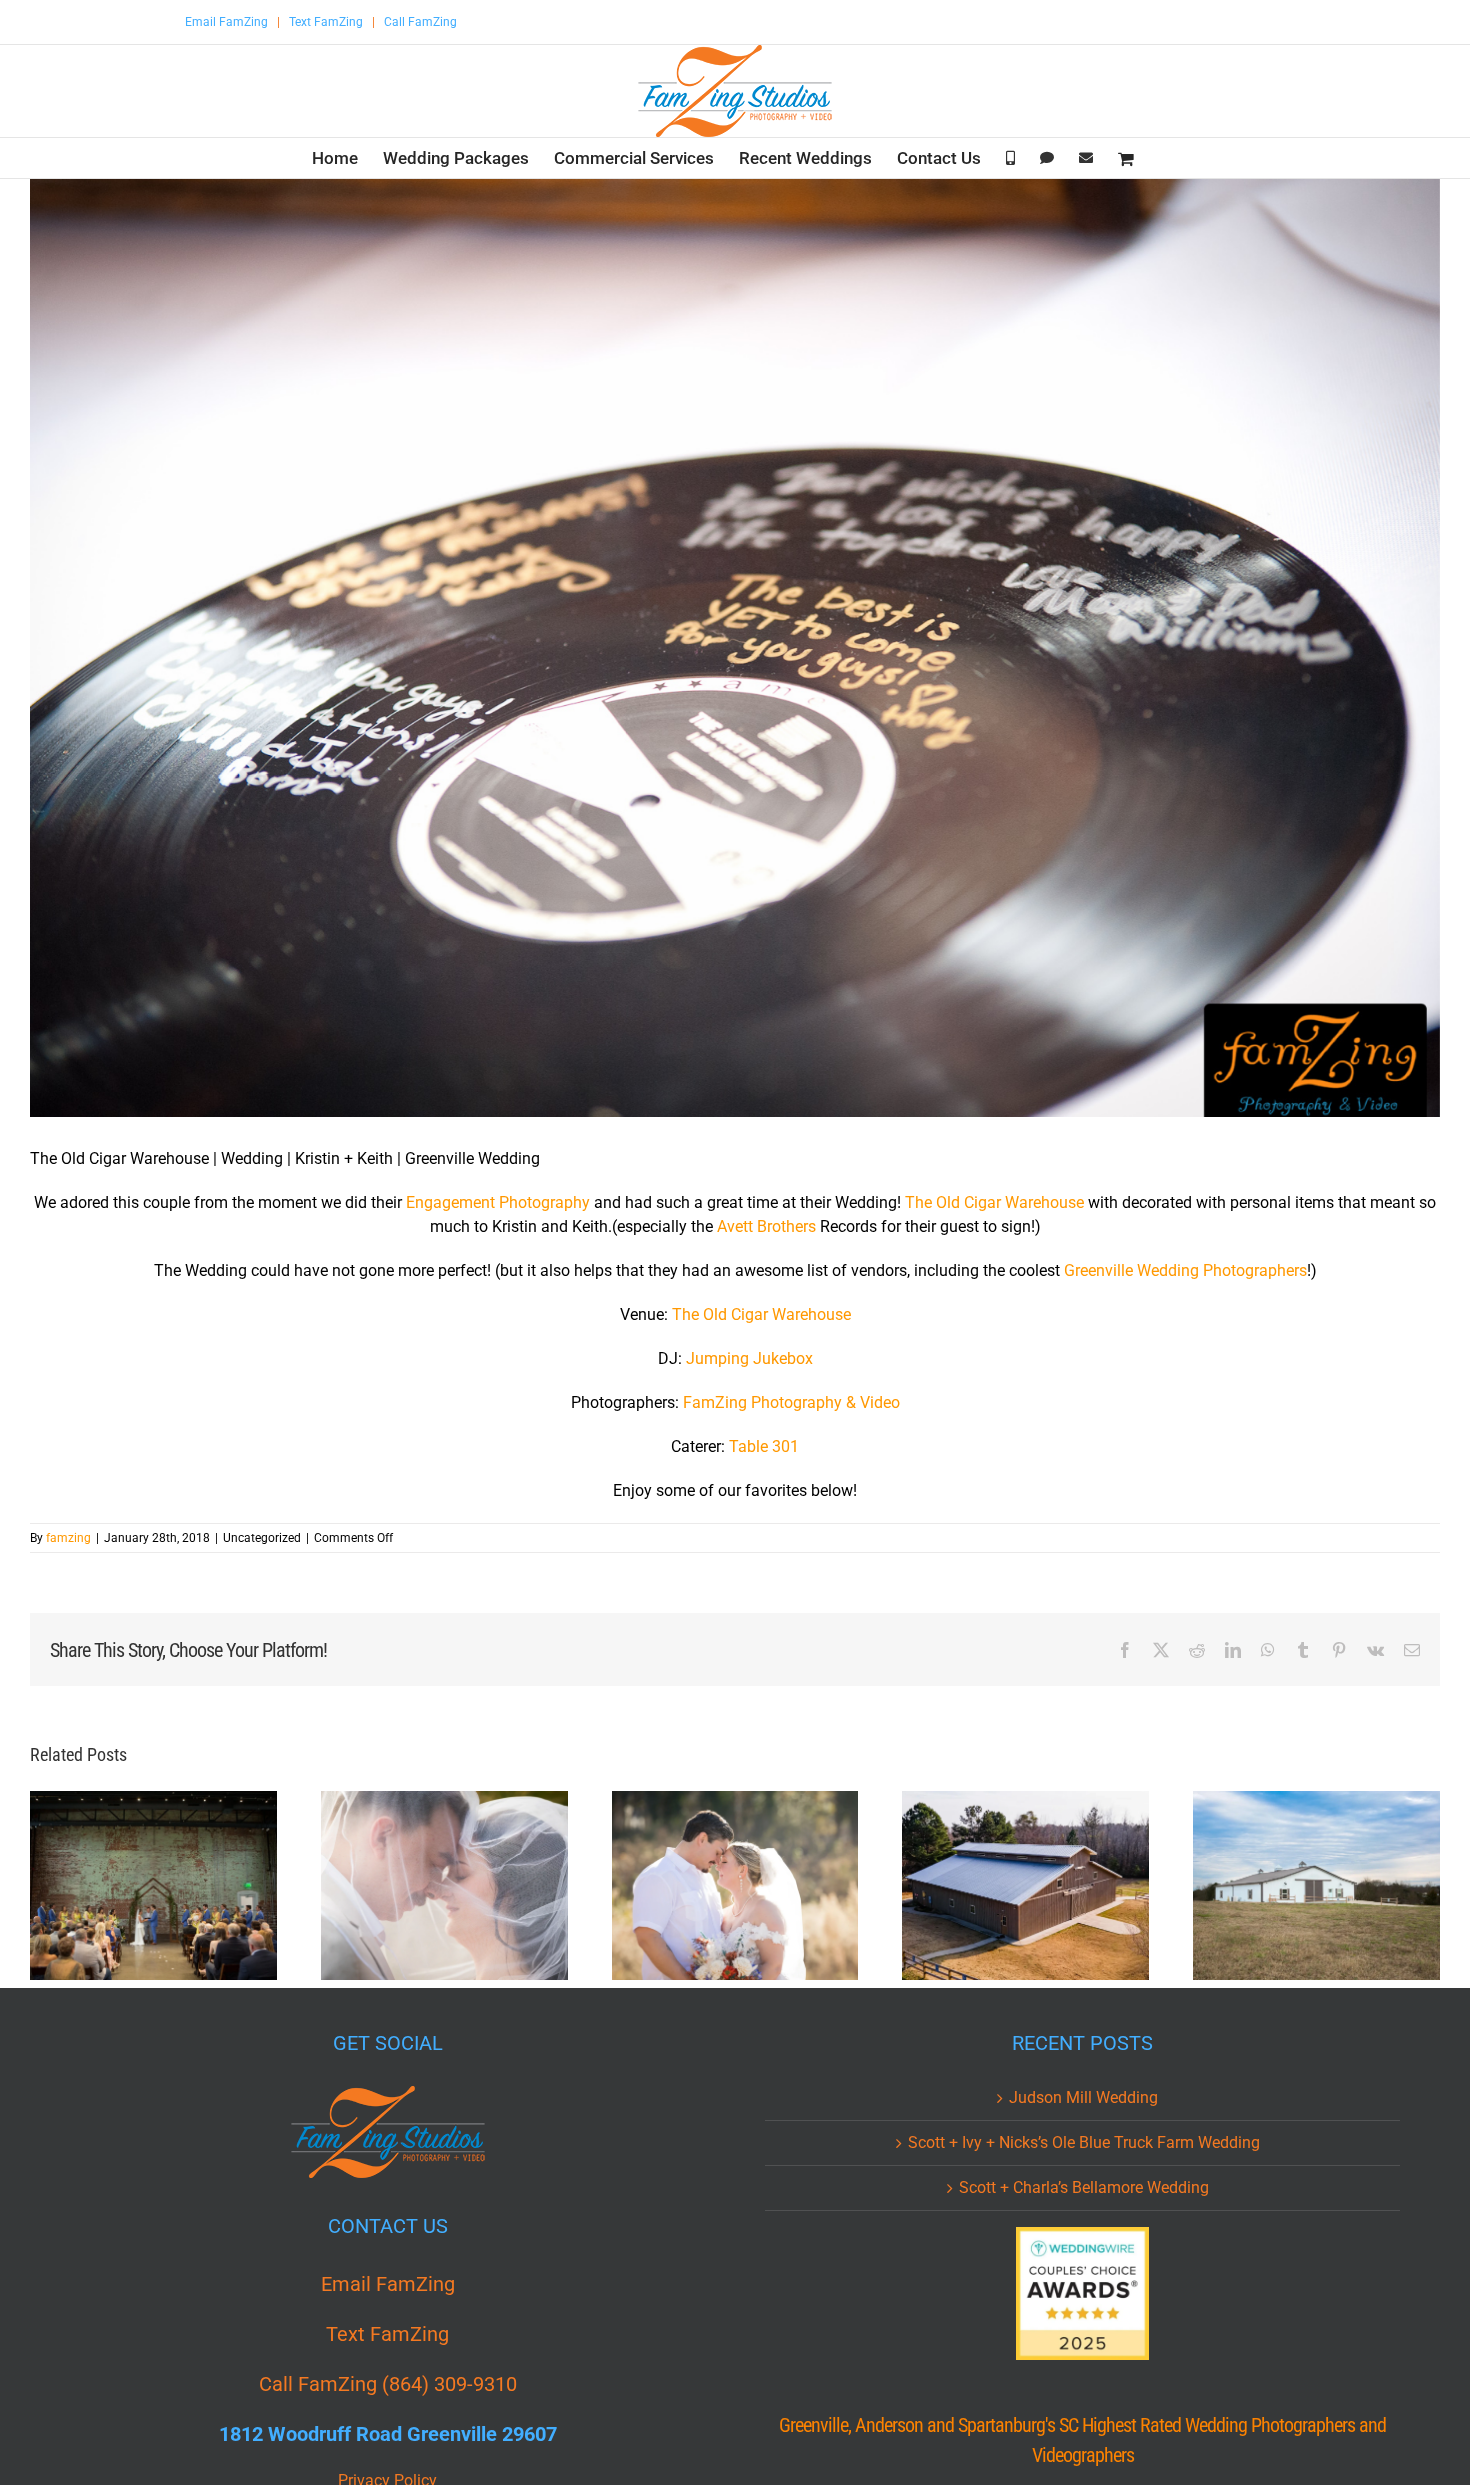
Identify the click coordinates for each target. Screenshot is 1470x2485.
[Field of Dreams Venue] (1316, 1885)
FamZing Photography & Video (791, 1402)
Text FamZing (326, 22)
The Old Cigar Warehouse (994, 1202)
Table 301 (764, 1446)
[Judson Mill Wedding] (153, 1885)
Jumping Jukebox (749, 1358)
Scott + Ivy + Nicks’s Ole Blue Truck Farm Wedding (1084, 2142)
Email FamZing (226, 22)
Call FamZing (420, 22)
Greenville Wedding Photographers (1185, 1270)
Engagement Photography (498, 1202)
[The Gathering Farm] (1025, 1885)
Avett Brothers (768, 1226)
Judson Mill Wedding (1083, 2097)
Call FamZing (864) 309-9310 (388, 2384)
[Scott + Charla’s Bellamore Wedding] (735, 1885)
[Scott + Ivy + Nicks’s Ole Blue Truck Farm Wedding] (444, 1885)
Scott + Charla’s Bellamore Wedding (1084, 2187)
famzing (68, 1538)
